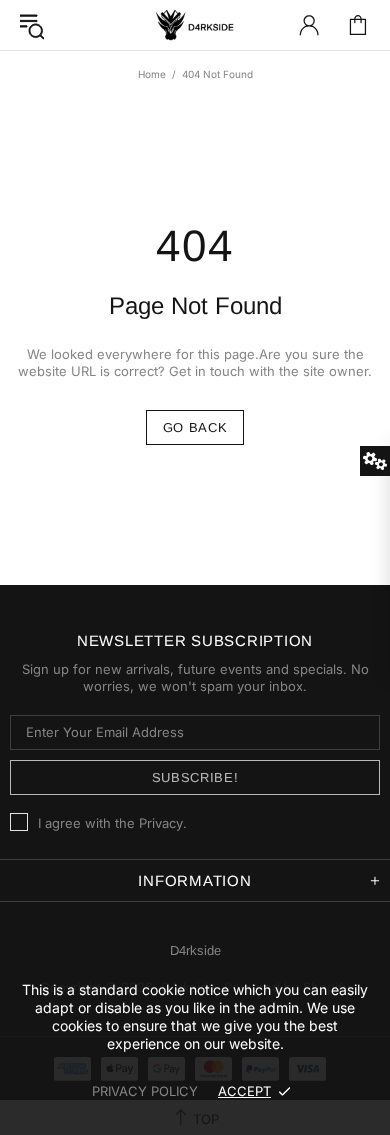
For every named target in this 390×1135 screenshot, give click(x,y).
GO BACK (195, 427)
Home (152, 74)
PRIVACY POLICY (145, 1091)
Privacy (161, 823)
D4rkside (195, 25)
